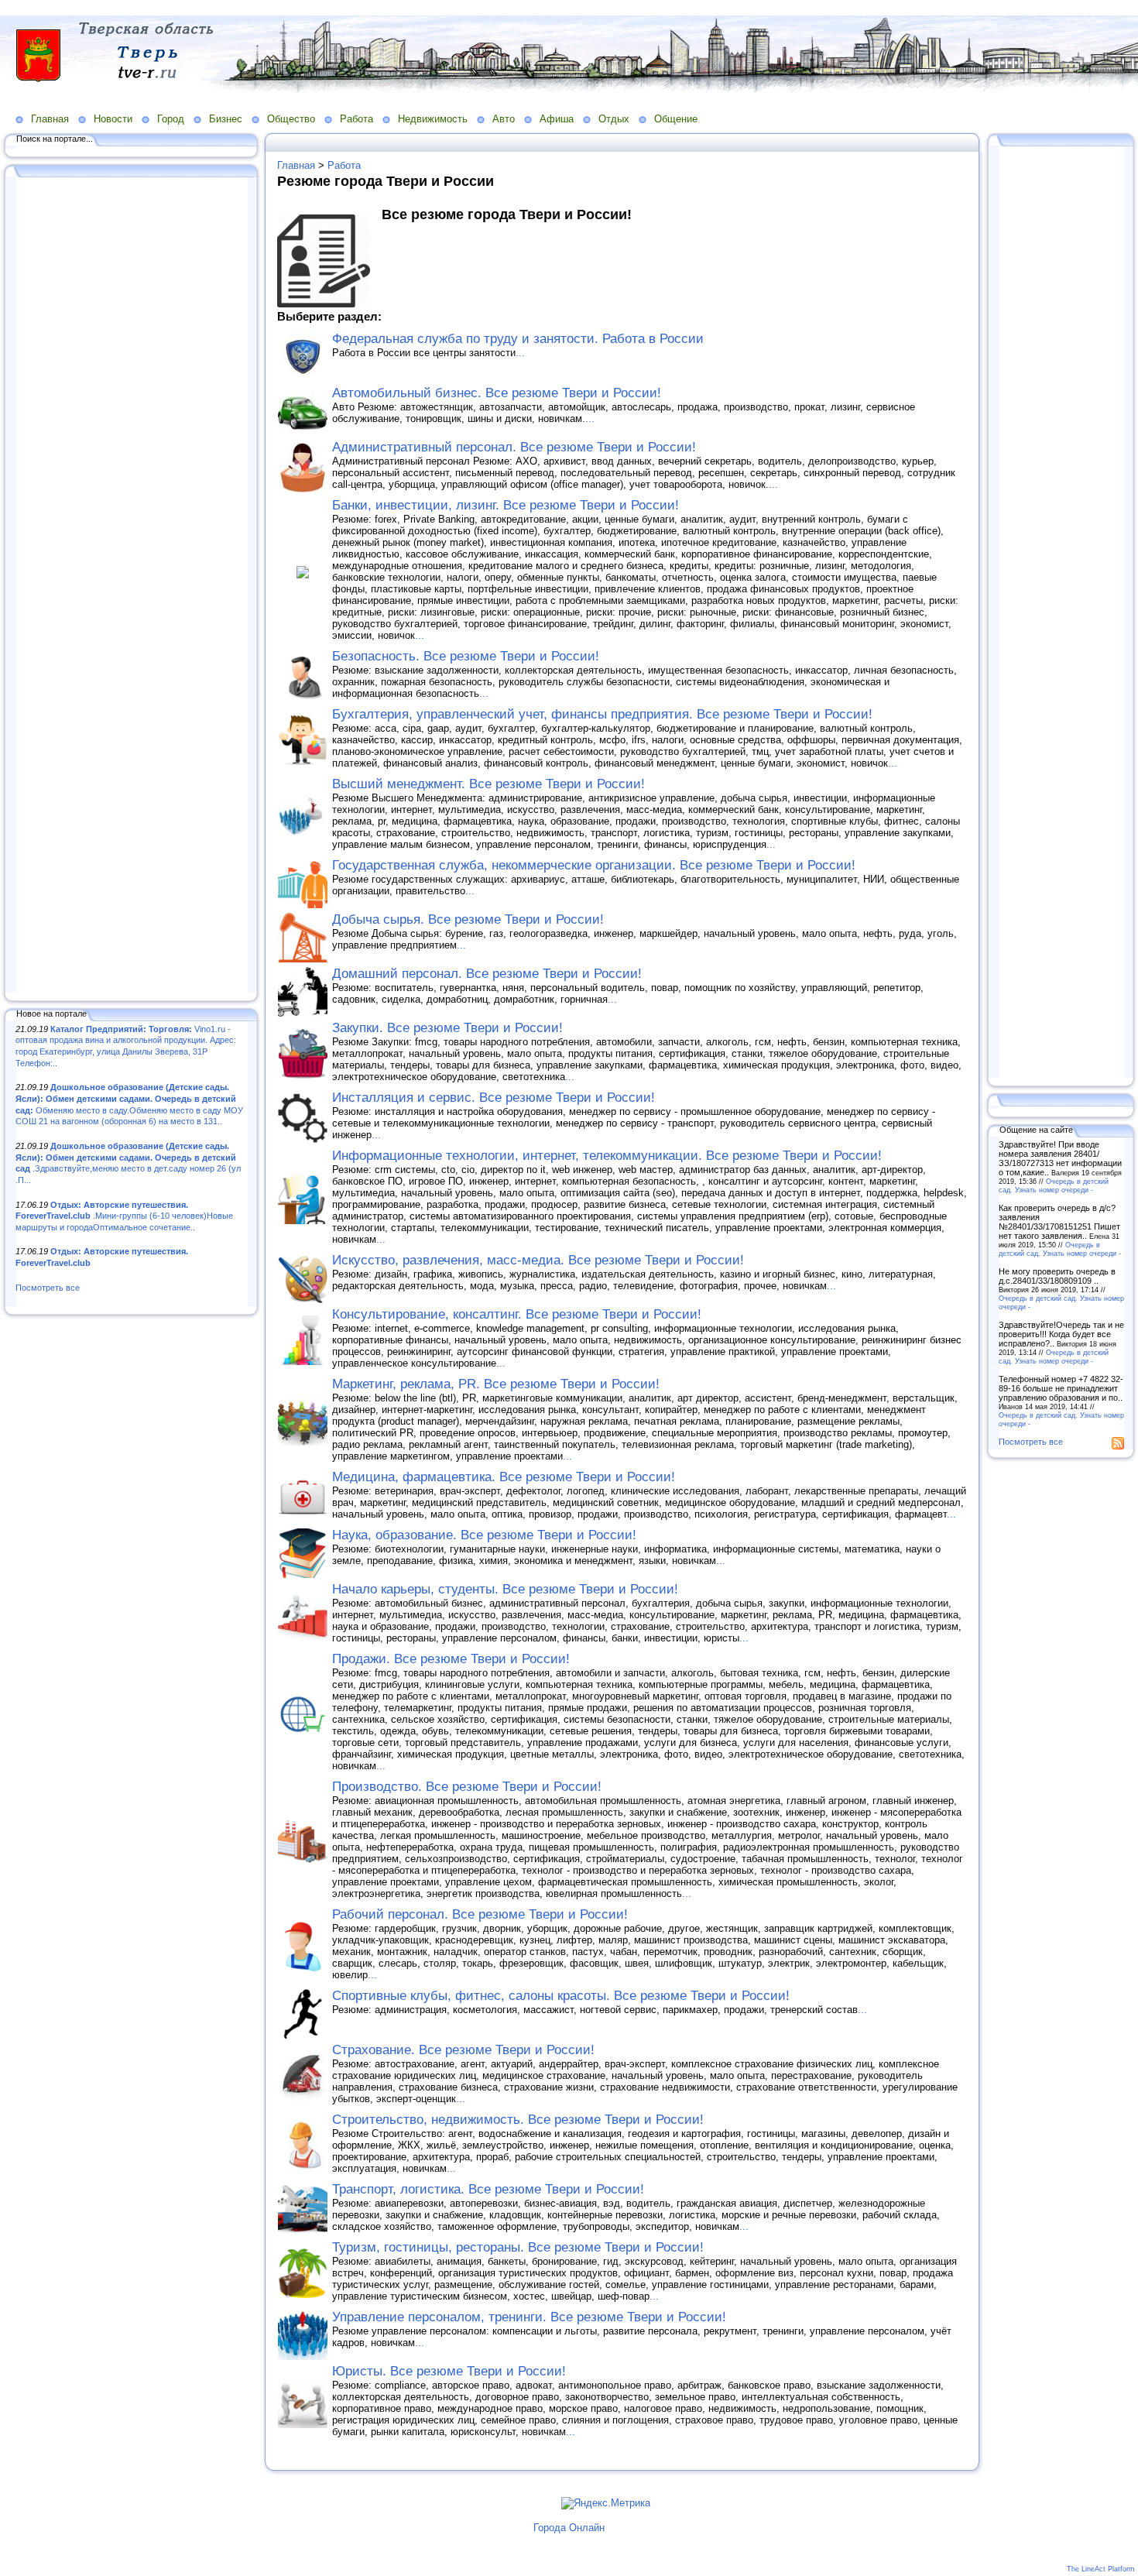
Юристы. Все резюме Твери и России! (449, 2371)
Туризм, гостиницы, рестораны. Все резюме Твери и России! (518, 2247)
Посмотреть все (48, 1288)
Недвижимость (433, 119)
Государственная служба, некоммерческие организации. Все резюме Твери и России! (594, 865)
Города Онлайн (569, 2528)
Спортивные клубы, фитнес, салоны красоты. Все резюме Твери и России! (561, 1996)
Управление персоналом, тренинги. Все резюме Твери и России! (529, 2317)
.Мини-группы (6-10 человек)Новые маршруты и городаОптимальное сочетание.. (124, 1216)
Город (171, 119)
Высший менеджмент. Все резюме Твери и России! (488, 784)
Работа (356, 119)
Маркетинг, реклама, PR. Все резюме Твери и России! (496, 1384)
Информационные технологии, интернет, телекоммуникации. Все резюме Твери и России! (607, 1156)
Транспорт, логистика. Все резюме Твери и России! (488, 2189)
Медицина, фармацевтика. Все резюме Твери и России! (504, 1477)
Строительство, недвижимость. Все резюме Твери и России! (518, 2120)
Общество (291, 119)
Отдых (614, 119)
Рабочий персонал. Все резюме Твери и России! (480, 1914)
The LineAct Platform (1101, 2569)
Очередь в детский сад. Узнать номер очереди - (1054, 1185)
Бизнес (226, 119)
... (520, 353)
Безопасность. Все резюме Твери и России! (466, 656)
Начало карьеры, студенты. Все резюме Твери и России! (505, 1589)
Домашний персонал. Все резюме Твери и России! (487, 974)
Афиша (557, 119)
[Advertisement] (132, 586)
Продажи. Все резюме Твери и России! (451, 1659)
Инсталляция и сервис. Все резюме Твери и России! (494, 1098)
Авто (504, 119)
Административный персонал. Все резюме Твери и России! (514, 447)
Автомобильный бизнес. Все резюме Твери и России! (497, 393)
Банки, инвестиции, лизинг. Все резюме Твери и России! (506, 505)
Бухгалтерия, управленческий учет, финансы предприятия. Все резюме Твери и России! (602, 714)
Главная (50, 119)
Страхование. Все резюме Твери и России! (463, 2050)
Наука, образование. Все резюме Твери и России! (484, 1535)
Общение (676, 119)
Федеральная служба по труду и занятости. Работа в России (518, 339)
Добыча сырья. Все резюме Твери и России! (468, 919)
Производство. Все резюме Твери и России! (467, 1787)
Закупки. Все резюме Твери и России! (447, 1028)
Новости (113, 119)
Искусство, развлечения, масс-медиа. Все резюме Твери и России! (538, 1260)
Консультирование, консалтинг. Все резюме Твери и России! (517, 1314)
